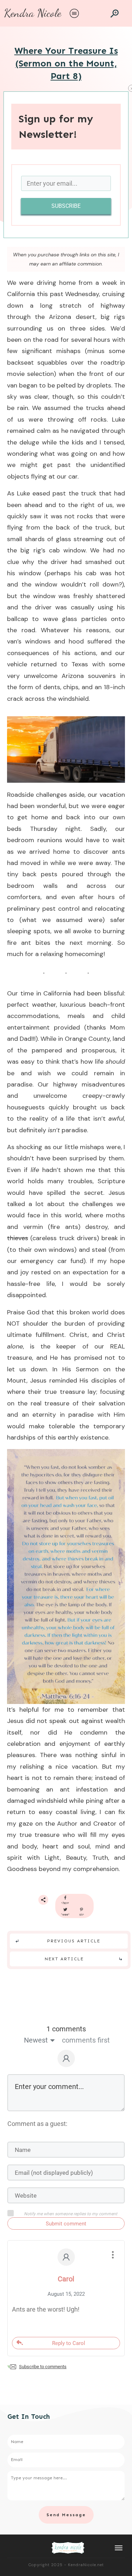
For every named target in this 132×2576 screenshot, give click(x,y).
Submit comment (66, 2224)
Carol (66, 2279)
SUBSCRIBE (66, 206)
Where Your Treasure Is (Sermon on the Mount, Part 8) (66, 64)
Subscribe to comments (43, 2367)
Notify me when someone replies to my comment (71, 2214)
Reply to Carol (69, 2343)
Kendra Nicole (33, 13)
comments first (86, 2040)
